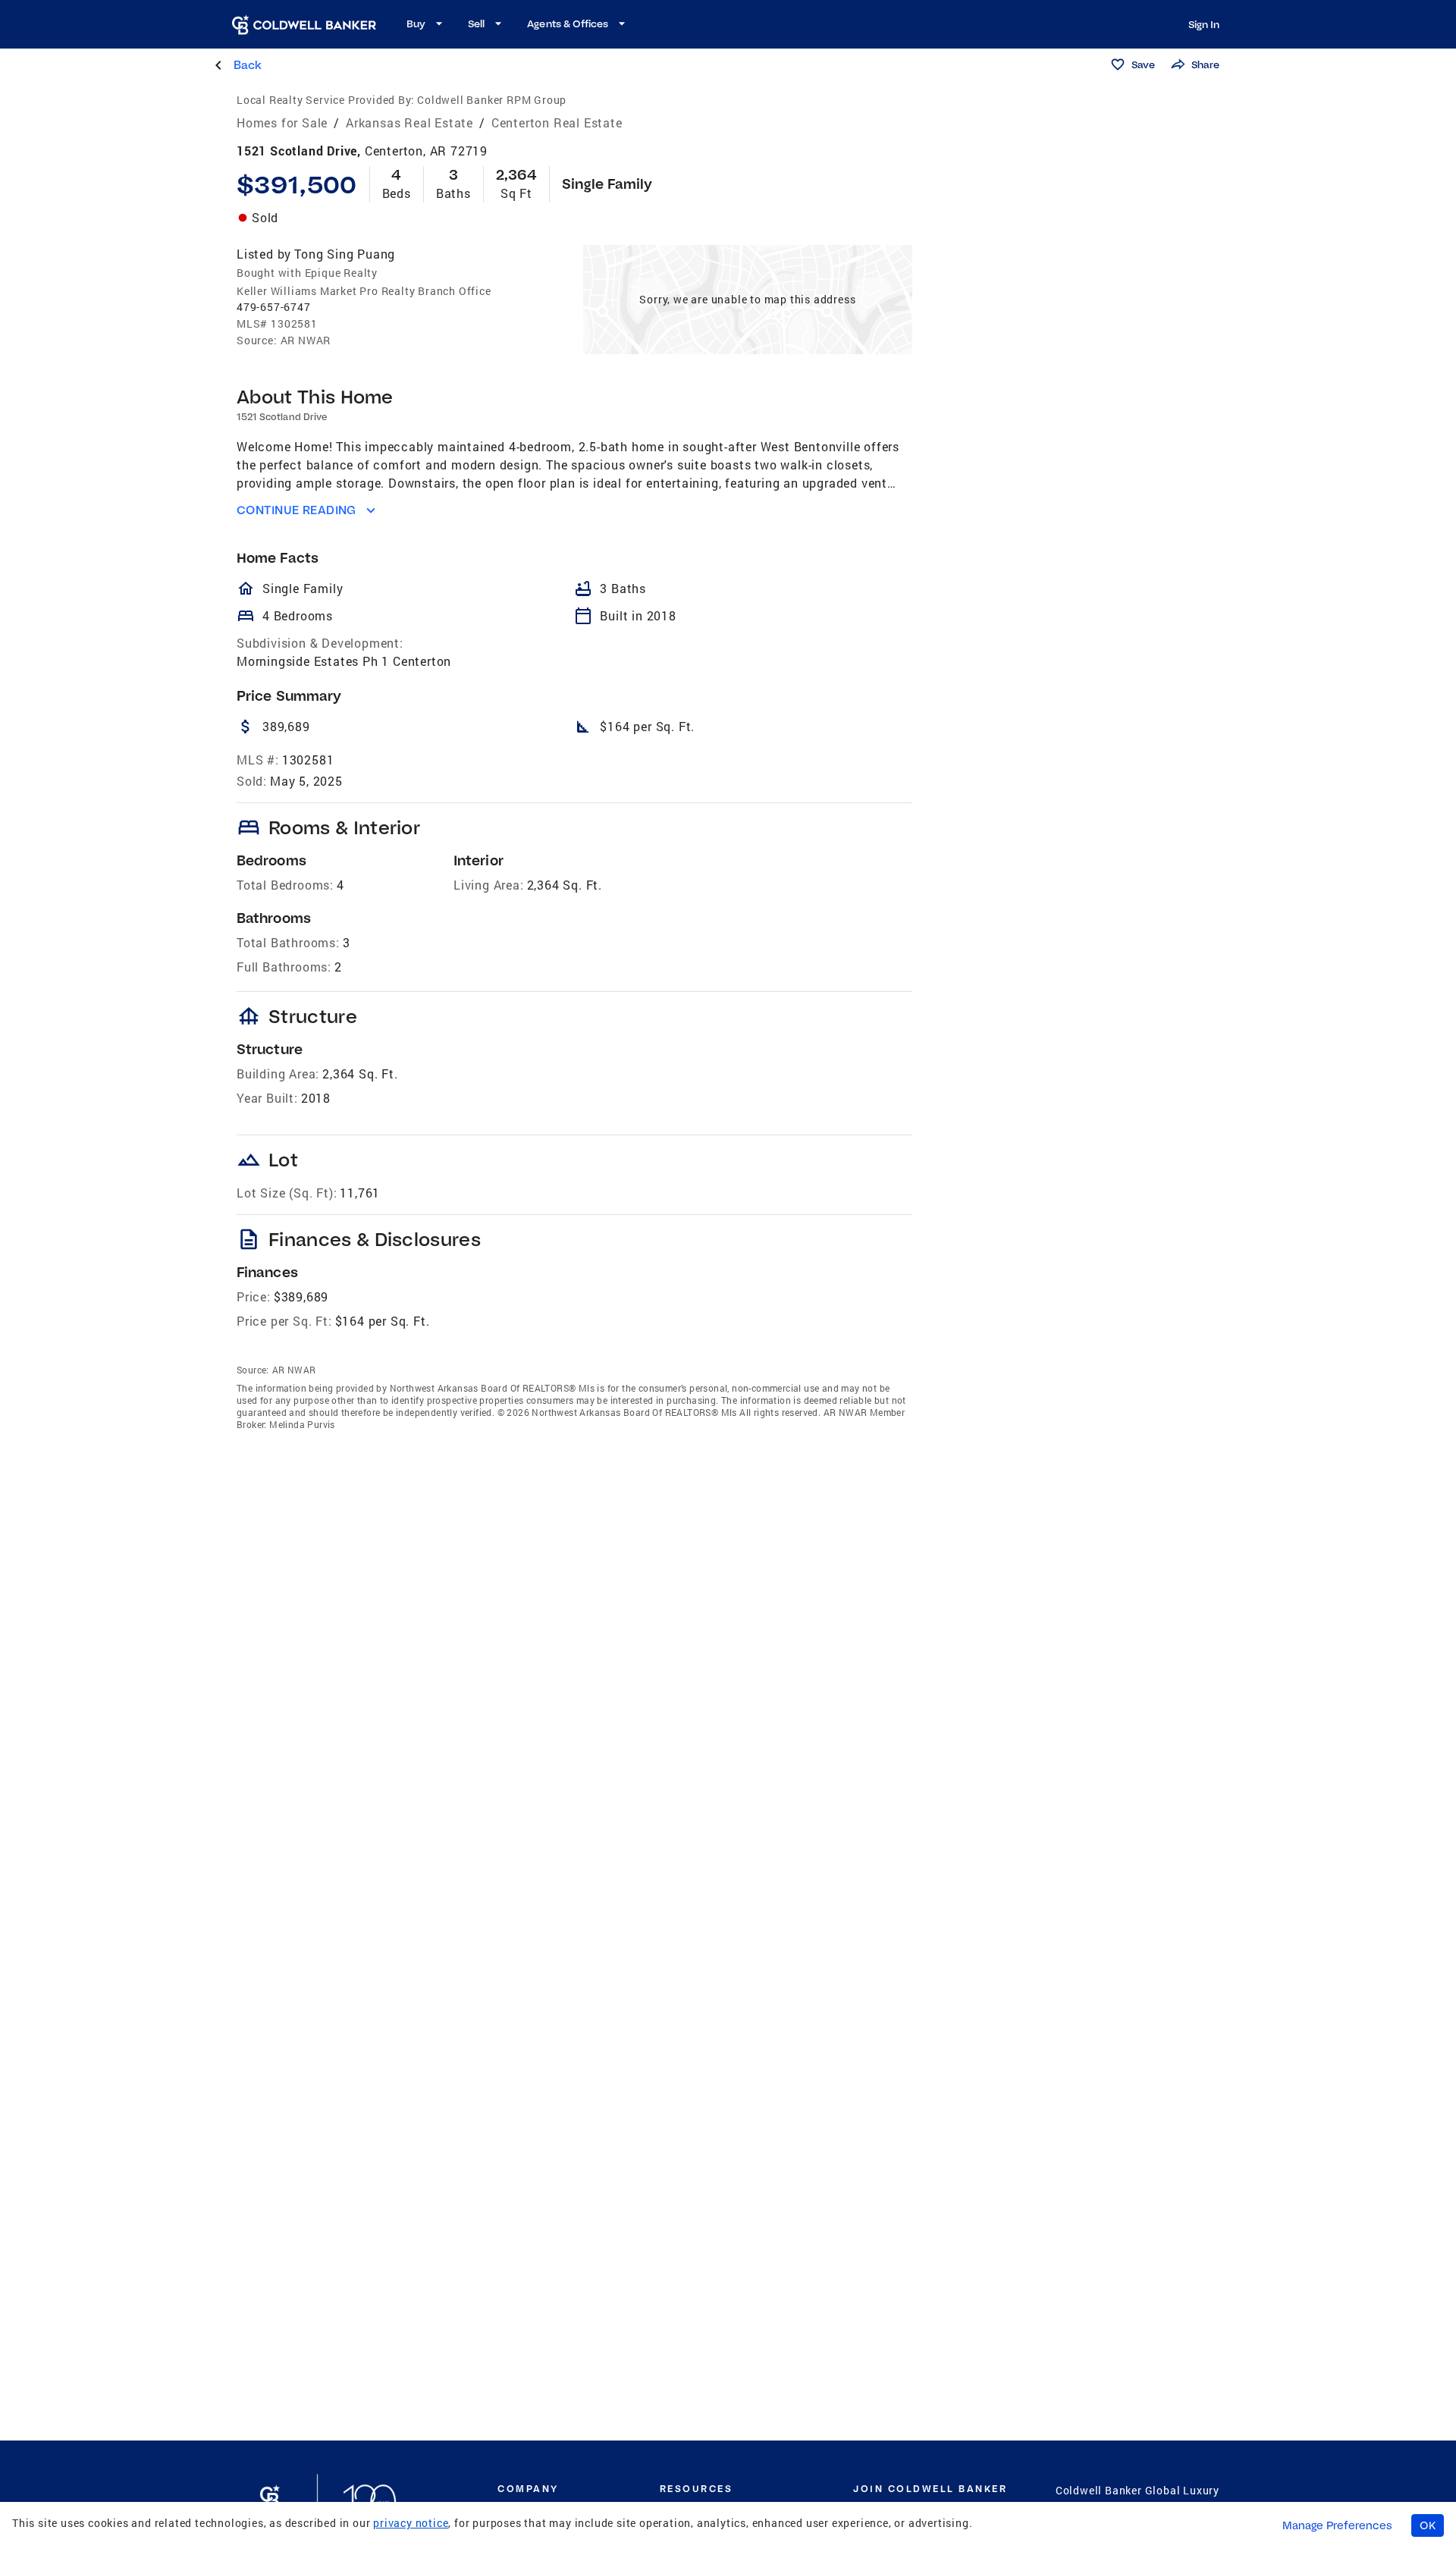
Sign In (1204, 24)
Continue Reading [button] (297, 510)
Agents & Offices (568, 24)
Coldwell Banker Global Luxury (1137, 2490)
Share (1205, 64)
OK (1428, 2525)
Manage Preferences (1337, 2525)
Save (1143, 64)
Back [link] (248, 65)
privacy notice (411, 2523)
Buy (416, 24)
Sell (476, 24)
